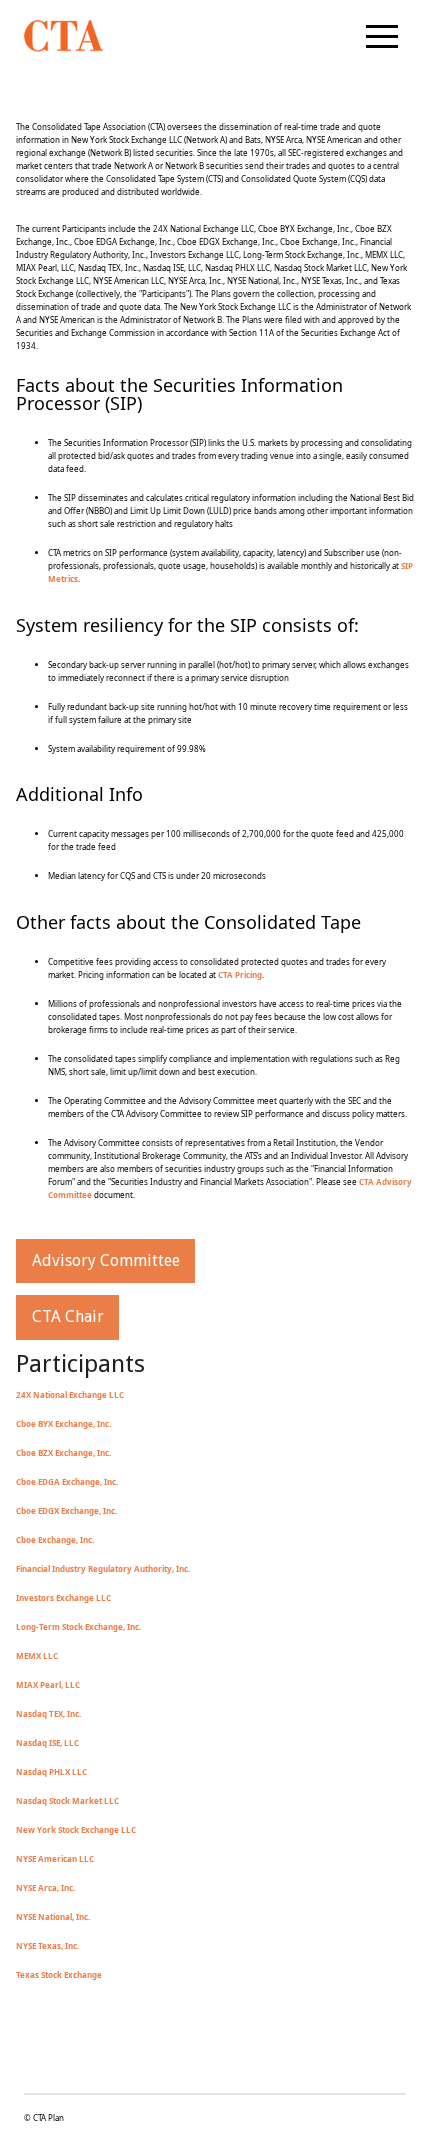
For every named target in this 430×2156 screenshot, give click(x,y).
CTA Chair (68, 1316)
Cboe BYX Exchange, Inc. (63, 1423)
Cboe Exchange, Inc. (55, 1539)
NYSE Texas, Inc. (47, 1945)
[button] (382, 36)
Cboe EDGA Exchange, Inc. (67, 1481)
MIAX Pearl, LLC (48, 1684)
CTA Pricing (240, 974)
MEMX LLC (37, 1655)
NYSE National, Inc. (53, 1916)
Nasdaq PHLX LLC (51, 1771)
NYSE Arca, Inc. (45, 1887)
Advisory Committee (106, 1260)
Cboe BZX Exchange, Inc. (63, 1452)
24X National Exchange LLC (70, 1394)
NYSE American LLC (55, 1858)
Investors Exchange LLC (63, 1597)
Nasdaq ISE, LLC (47, 1742)
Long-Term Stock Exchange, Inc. (78, 1626)
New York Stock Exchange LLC (76, 1829)
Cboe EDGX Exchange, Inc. (66, 1510)
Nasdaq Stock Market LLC (67, 1800)
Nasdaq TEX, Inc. (48, 1713)
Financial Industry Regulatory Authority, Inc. (103, 1568)
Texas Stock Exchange (59, 1974)
